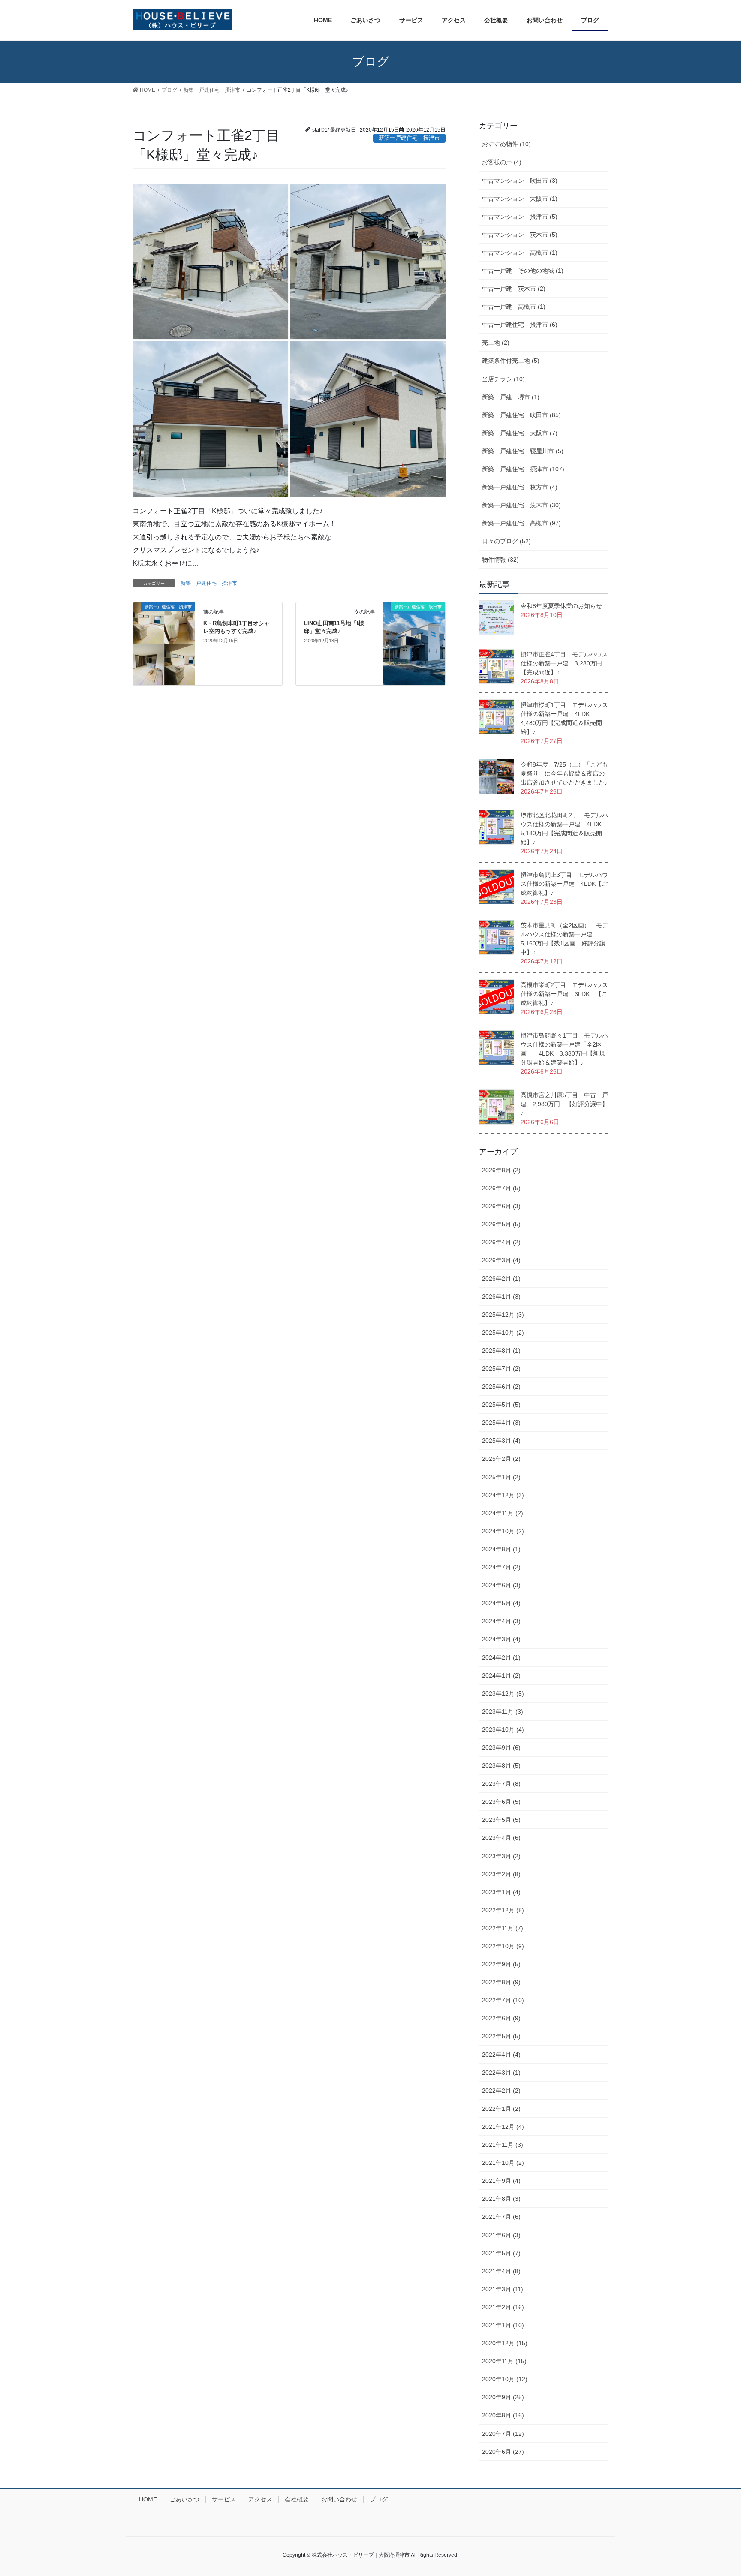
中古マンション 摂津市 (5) (520, 217)
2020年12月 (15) (505, 2343)
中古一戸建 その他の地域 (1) (523, 271)
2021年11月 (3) (503, 2145)
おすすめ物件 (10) (506, 144)
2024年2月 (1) (501, 1658)
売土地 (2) (496, 343)
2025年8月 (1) (501, 1351)
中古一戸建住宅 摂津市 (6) (520, 325)
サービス (224, 2499)
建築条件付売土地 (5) (511, 361)
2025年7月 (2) (501, 1369)
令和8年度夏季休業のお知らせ (561, 606)
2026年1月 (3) (501, 1297)
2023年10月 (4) (503, 1730)
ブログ (379, 2499)
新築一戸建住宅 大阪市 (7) (520, 433)
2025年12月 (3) (503, 1315)
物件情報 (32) (500, 560)
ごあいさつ (184, 2499)
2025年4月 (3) (501, 1423)
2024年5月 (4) (501, 1603)
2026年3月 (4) (501, 1260)
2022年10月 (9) (503, 1946)
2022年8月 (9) (501, 1982)
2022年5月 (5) (501, 2036)
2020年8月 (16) (503, 2415)
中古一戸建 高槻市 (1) (514, 307)
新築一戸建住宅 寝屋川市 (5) (523, 451)
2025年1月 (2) (501, 1477)
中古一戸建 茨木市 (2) (514, 289)
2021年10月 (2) (503, 2163)
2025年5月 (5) (501, 1405)
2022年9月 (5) (501, 1964)
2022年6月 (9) (501, 2018)
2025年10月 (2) (503, 1333)
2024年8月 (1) (501, 1549)
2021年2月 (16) (503, 2307)
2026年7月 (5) (501, 1188)
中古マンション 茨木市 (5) (520, 235)
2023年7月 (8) (501, 1784)
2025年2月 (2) (501, 1459)
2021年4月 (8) (501, 2271)
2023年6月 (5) (501, 1802)
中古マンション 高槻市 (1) (520, 253)
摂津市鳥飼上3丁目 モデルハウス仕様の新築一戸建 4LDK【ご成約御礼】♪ (564, 884)
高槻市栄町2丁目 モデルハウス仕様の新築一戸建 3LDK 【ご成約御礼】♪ (564, 994)
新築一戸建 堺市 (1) (511, 397)
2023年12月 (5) (503, 1694)
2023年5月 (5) (501, 1820)
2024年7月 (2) (501, 1567)
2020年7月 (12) (503, 2434)
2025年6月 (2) (501, 1387)
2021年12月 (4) (503, 2127)
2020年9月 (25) (503, 2397)
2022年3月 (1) (501, 2073)
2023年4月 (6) (501, 1838)
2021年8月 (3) (501, 2199)
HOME (148, 2499)
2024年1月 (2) (501, 1676)
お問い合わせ (339, 2499)
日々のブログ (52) (506, 541)
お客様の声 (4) (502, 162)
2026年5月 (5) (501, 1224)
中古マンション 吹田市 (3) (520, 181)
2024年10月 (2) (503, 1531)
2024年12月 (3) (503, 1495)
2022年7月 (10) (503, 2000)
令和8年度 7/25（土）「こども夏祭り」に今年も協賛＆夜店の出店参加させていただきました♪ (564, 773)
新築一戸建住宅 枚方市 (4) (520, 487)
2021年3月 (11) (503, 2289)
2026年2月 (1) (501, 1279)
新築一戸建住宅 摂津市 (209, 583)
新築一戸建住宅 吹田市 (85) (521, 415)
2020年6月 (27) (503, 2452)
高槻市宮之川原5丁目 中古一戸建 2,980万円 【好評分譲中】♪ (564, 1104)
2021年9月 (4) (501, 2181)
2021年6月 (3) (501, 2235)
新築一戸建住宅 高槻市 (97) (521, 523)
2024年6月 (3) (501, 1585)
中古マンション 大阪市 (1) (520, 199)
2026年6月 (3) (501, 1206)
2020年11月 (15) (504, 2361)
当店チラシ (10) (503, 379)
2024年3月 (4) (501, 1639)
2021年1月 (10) (503, 2325)
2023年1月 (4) (501, 1892)
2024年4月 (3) (501, 1621)
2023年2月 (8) (501, 1874)
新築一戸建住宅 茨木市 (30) (521, 505)
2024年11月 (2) (503, 1513)
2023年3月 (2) (501, 1856)
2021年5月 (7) (501, 2253)
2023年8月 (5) (501, 1766)
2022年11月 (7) (503, 1928)
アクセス (260, 2499)
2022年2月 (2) (501, 2091)
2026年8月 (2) (501, 1170)
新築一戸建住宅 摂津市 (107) (523, 469)
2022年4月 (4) (501, 2055)
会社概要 (297, 2499)
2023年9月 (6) (501, 1748)
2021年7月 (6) (501, 2217)
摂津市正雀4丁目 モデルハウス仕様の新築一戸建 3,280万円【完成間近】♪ (564, 663)
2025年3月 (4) (501, 1441)
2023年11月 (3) (503, 1712)
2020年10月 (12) (505, 2379)
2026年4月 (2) (501, 1242)
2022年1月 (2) (501, 2109)
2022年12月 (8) (503, 1910)
